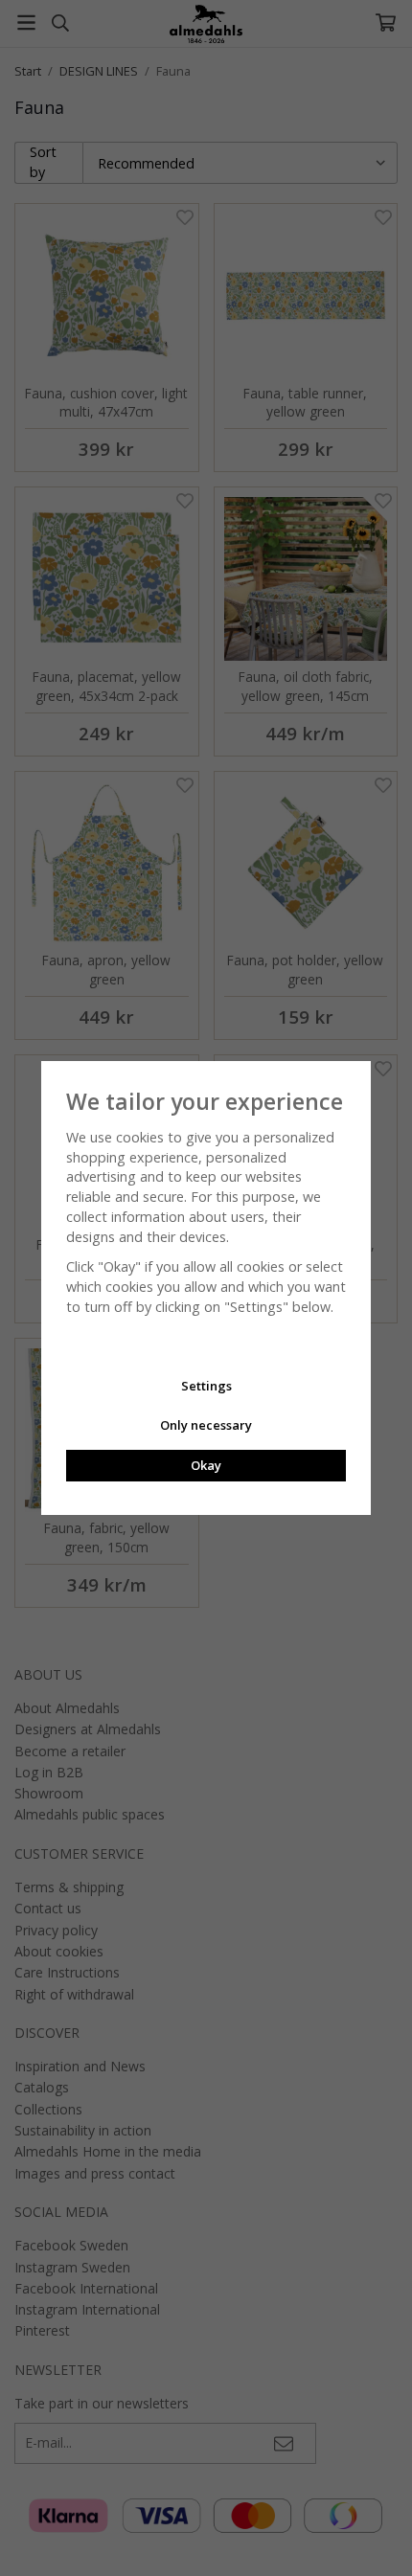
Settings (206, 1386)
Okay (206, 1465)
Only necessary (206, 1425)
